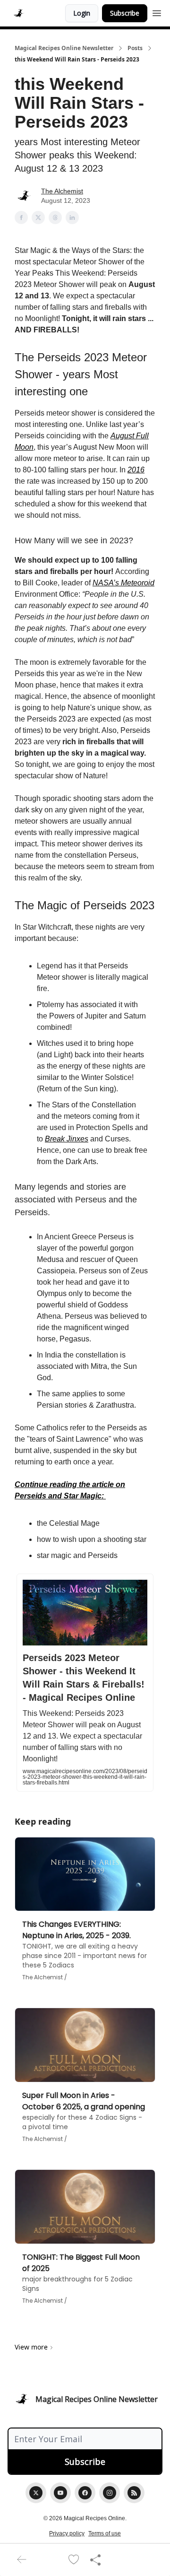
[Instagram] (110, 2493)
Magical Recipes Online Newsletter (64, 48)
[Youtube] (60, 2493)
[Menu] (157, 12)
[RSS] (134, 2493)
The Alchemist (62, 191)
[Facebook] (85, 2493)
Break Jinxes (67, 1139)
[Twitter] (36, 2493)
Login (82, 13)
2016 (136, 470)
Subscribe (125, 13)
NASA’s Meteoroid (123, 583)
